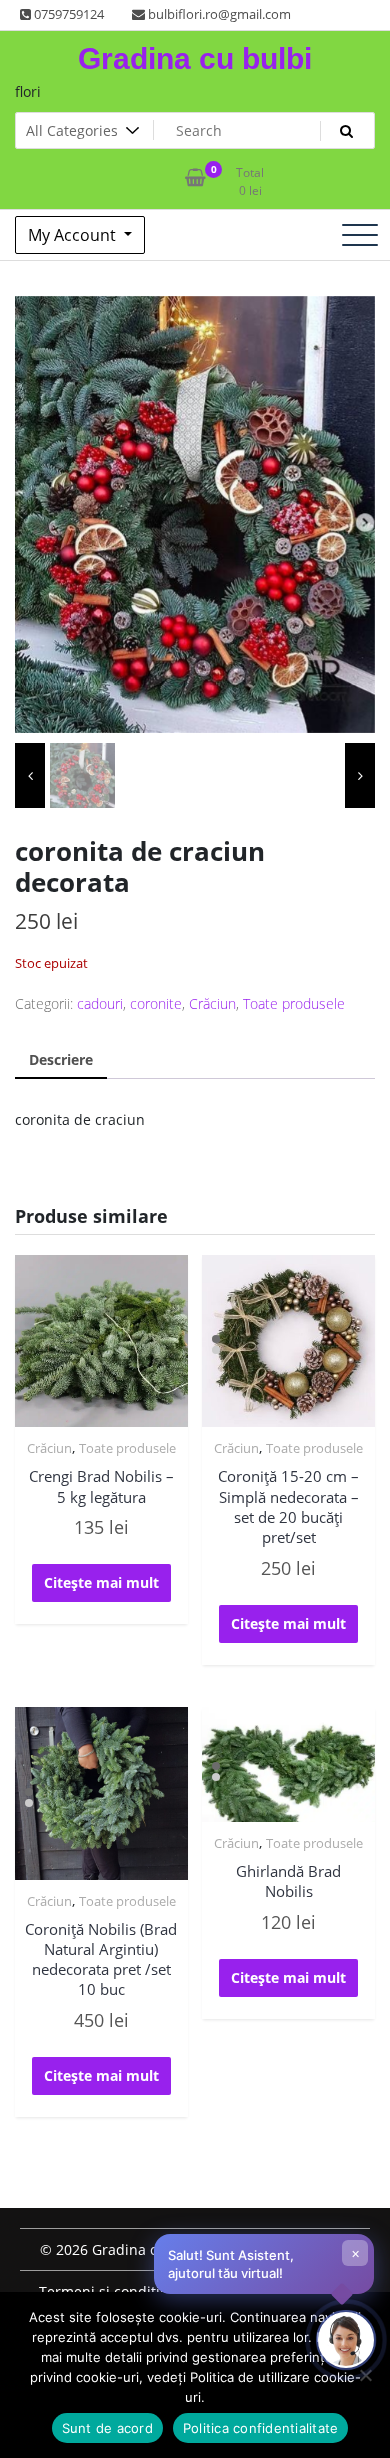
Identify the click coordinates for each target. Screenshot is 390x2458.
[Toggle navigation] (360, 235)
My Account (74, 235)
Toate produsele (294, 1003)
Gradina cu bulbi (195, 58)
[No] (365, 2375)
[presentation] (30, 775)
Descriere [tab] (61, 1059)
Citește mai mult (101, 1582)
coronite (156, 1003)
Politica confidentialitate (261, 2428)
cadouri (100, 1003)
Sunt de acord (107, 2428)
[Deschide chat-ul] (346, 2340)
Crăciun (212, 1003)
